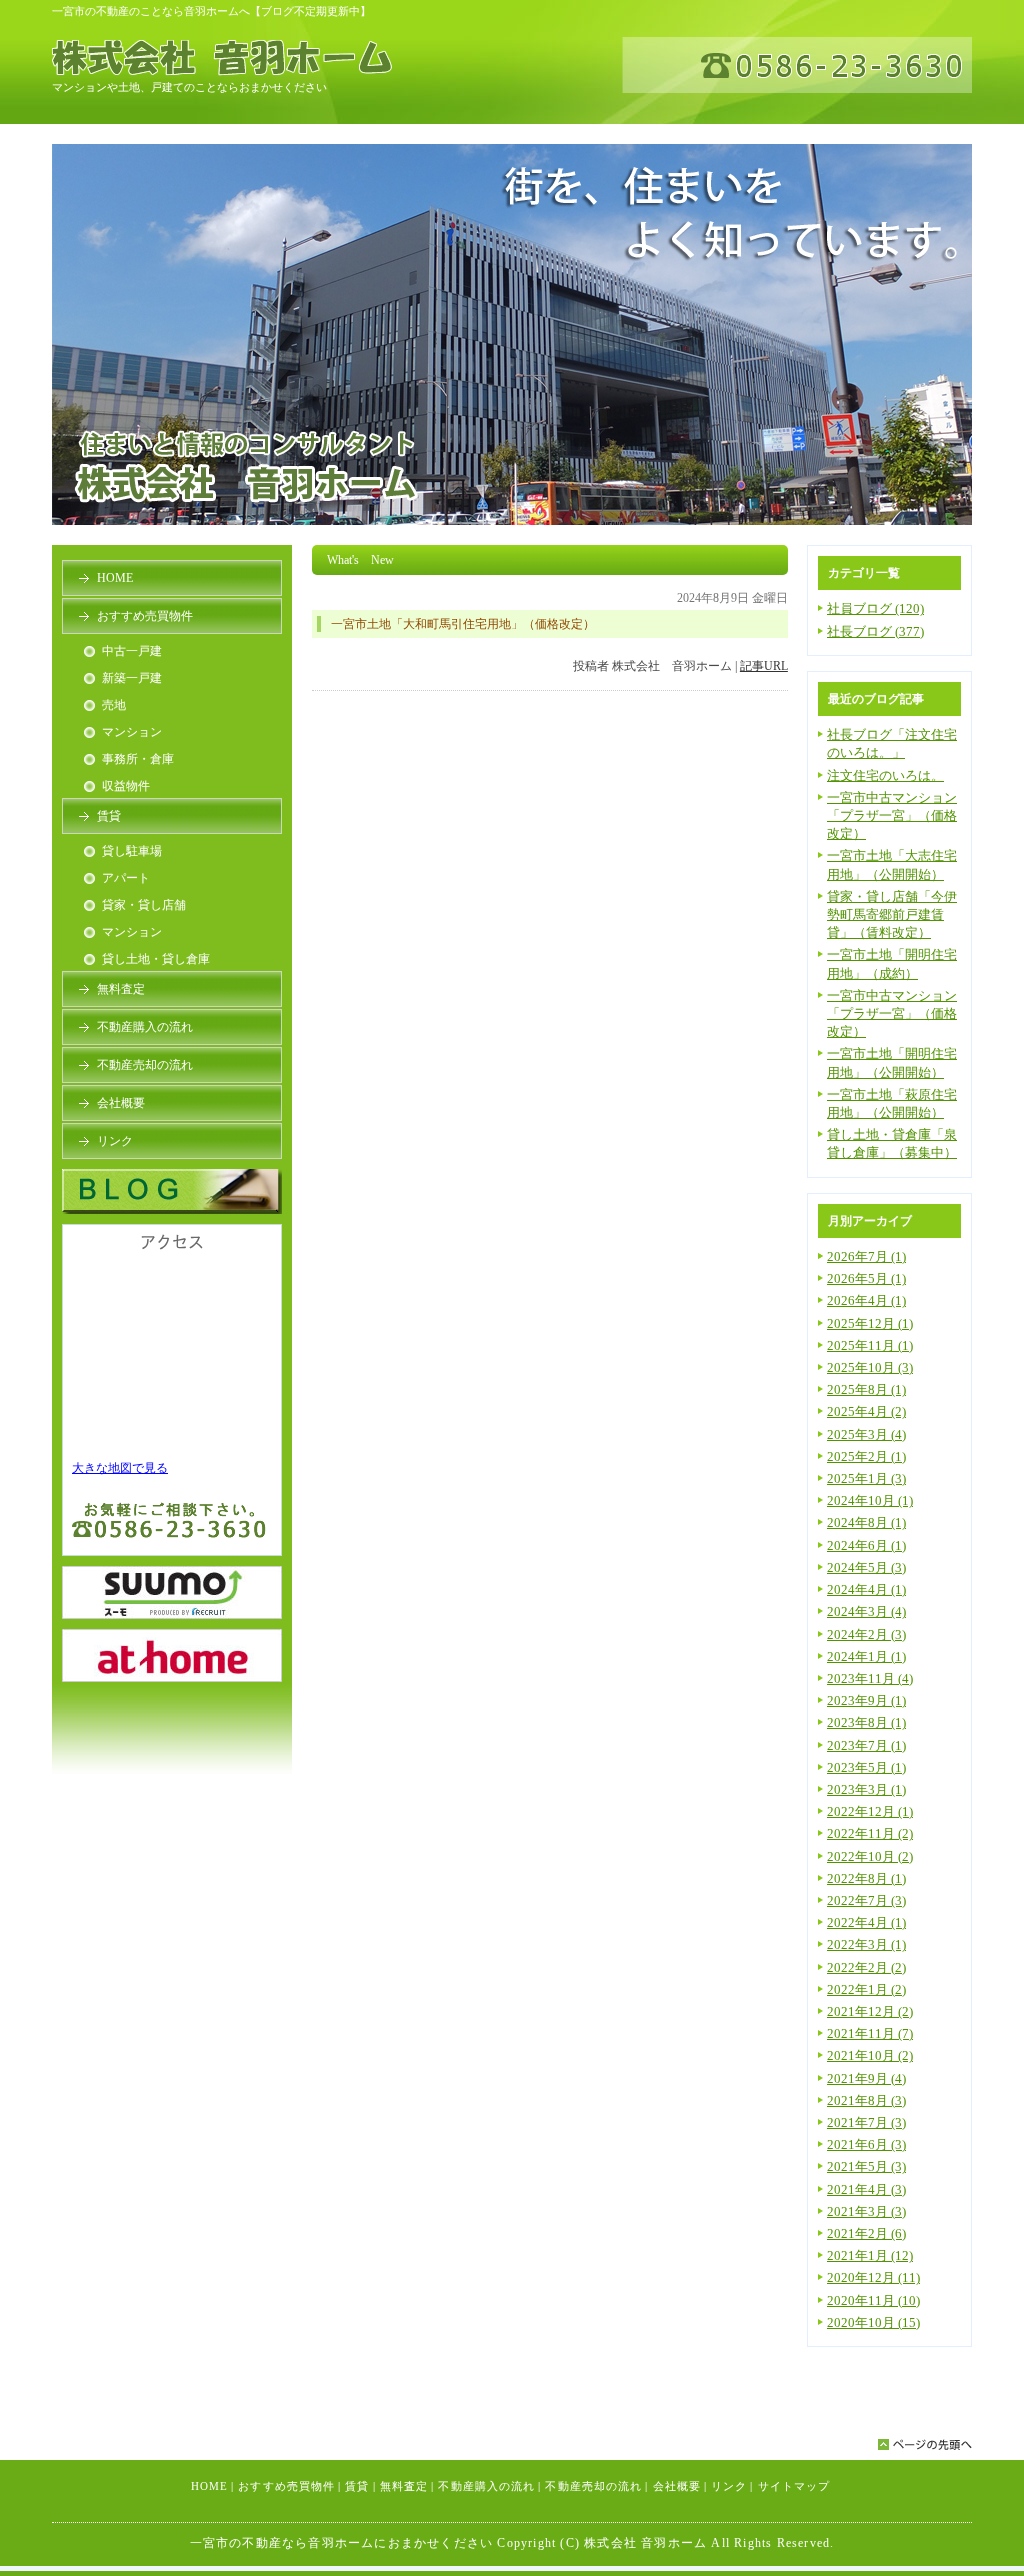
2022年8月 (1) (866, 1878)
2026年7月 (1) (866, 1256)
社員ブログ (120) (875, 608)
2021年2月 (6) (866, 2233)
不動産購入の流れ (145, 1027)
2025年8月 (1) (866, 1389)
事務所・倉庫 (138, 759)
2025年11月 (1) (870, 1345)
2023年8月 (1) (866, 1722)
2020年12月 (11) (873, 2277)
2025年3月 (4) (866, 1434)
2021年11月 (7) (870, 2033)
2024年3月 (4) (866, 1611)
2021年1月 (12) (870, 2255)
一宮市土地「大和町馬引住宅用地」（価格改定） (463, 624)
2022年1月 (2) (866, 1989)
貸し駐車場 (132, 851)
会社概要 (121, 1103)
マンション (132, 732)
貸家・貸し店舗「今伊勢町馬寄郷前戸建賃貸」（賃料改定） (892, 914)
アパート (126, 878)
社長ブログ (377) (875, 631)
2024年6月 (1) (866, 1545)
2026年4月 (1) (866, 1300)
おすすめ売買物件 (145, 616)
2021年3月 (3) (866, 2211)
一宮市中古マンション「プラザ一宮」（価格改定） (892, 815)
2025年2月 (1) (866, 1456)
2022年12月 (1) (870, 1811)
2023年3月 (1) (866, 1789)
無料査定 (121, 989)
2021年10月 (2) (870, 2055)
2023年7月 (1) (866, 1745)
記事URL (764, 666)
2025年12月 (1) (870, 1323)
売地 (114, 705)
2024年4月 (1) (866, 1589)
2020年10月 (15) (873, 2322)
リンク (115, 1141)
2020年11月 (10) (873, 2300)
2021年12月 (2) (870, 2011)
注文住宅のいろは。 (885, 775)
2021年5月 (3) (866, 2166)
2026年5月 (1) (866, 1278)
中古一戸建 (132, 651)
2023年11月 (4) (870, 1678)
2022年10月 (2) (870, 1856)
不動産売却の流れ (145, 1065)
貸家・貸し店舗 (144, 905)
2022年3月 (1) (866, 1944)
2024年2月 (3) (866, 1634)
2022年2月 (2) (866, 1967)
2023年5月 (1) (866, 1767)
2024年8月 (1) (866, 1522)
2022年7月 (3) (866, 1900)
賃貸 (109, 816)
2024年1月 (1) (866, 1656)
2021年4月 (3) (866, 2189)
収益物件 (126, 786)
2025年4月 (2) (866, 1411)
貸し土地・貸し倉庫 (156, 959)
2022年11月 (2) (870, 1833)
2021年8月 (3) (866, 2100)
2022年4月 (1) (866, 1922)
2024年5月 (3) (866, 1567)
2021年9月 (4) (866, 2078)
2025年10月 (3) (870, 1367)
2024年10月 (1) (870, 1500)
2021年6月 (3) (866, 2144)
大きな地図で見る (120, 1468)
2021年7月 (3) (866, 2122)
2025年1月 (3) (866, 1478)
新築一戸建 (132, 678)
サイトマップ (794, 2486)
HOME (115, 578)
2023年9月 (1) (866, 1700)
